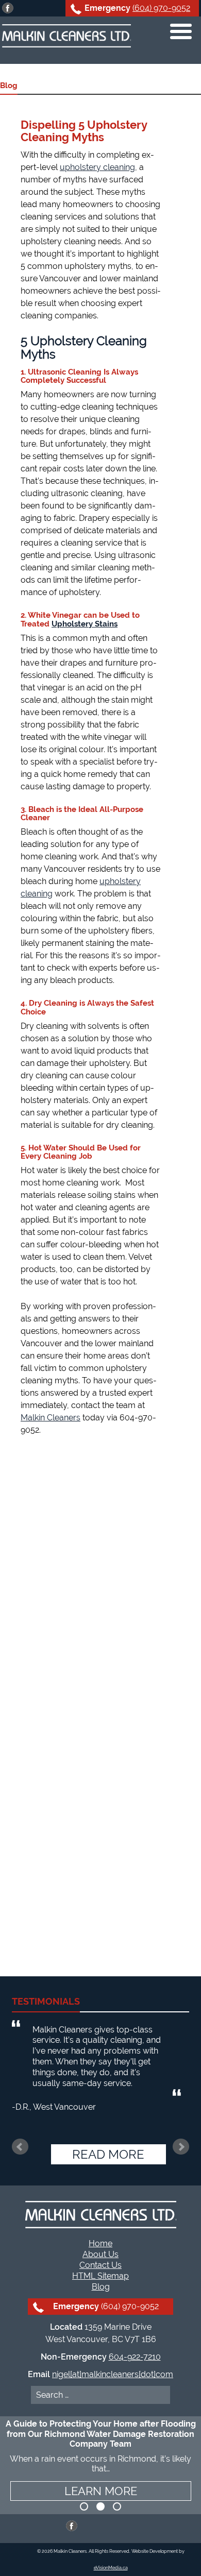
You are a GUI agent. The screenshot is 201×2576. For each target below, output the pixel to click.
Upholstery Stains (85, 624)
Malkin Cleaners (51, 1418)
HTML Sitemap (100, 2276)
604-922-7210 (135, 2357)
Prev (20, 2147)
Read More (108, 2154)
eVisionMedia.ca (111, 2568)
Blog (101, 2287)
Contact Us (100, 2265)
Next (181, 2147)
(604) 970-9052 (161, 8)
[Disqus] (83, 1578)
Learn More (101, 2491)
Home (100, 2243)
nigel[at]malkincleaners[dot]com (113, 2374)
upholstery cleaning (97, 167)
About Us (100, 2254)
